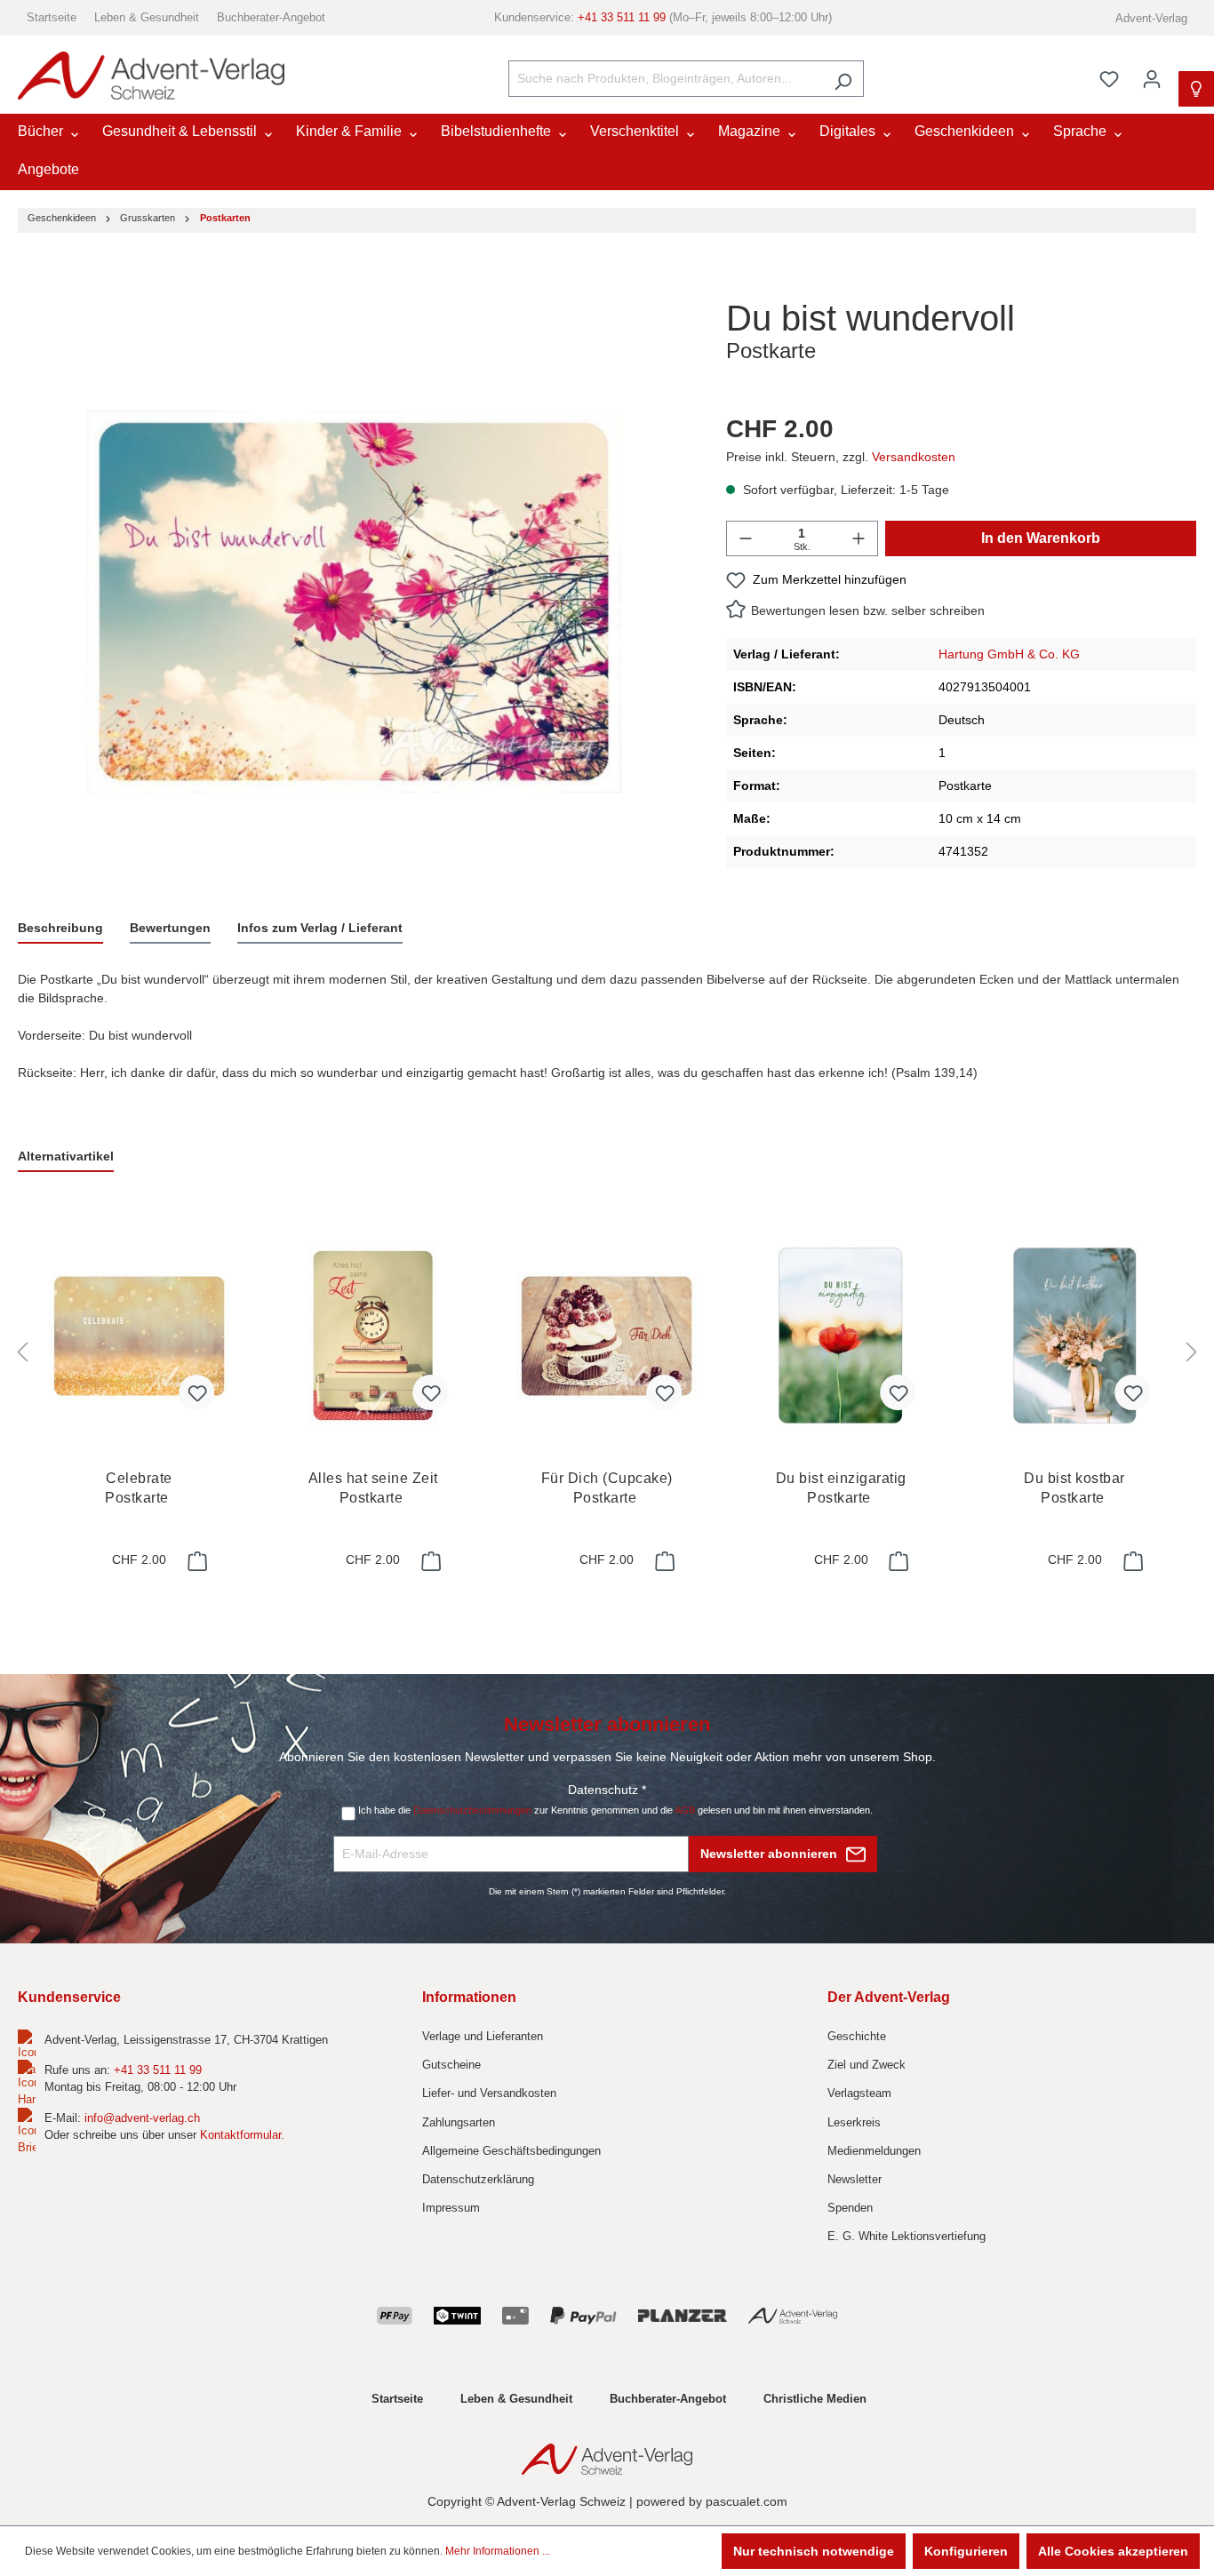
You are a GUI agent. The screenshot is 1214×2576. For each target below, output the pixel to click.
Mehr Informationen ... (498, 2551)
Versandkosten (914, 457)
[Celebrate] (139, 1336)
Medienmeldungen (874, 2151)
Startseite (52, 17)
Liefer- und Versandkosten (489, 2093)
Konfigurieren (966, 2551)
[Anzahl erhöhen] (859, 538)
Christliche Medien (815, 2399)
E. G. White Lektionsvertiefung (907, 2236)
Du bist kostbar (1074, 1488)
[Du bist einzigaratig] (840, 1336)
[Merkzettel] (1109, 79)
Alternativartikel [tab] (66, 1156)
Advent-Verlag (1151, 18)
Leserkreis (854, 2122)
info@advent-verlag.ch (142, 2118)
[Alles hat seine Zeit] (373, 1336)
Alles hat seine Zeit (373, 1488)
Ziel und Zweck (867, 2065)
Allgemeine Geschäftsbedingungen (511, 2151)
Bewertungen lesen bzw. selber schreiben (868, 610)
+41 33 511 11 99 (622, 17)
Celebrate (139, 1488)
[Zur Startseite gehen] (151, 76)
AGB (685, 1810)
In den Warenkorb (1041, 538)
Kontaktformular (240, 2135)
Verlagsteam (859, 2093)
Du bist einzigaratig (841, 1488)
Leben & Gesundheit (147, 17)
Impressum (451, 2208)
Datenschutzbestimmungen (472, 1810)
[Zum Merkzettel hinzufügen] (196, 1392)
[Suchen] (843, 79)
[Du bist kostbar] (1075, 1336)
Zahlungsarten (459, 2122)
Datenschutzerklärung (478, 2179)
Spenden (850, 2208)
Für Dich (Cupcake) (607, 1488)
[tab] (60, 929)
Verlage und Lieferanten (483, 2036)
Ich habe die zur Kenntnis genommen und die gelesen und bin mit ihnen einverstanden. (615, 1810)
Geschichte (857, 2036)
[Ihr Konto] (1152, 79)
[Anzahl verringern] (746, 538)
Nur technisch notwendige (814, 2551)
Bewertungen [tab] (170, 928)
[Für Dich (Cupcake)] (607, 1336)
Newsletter (855, 2179)
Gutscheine (451, 2065)
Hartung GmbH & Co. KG (1009, 654)
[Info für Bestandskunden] (1196, 89)
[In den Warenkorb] (196, 1561)
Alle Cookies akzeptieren (1113, 2551)
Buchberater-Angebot (271, 17)
